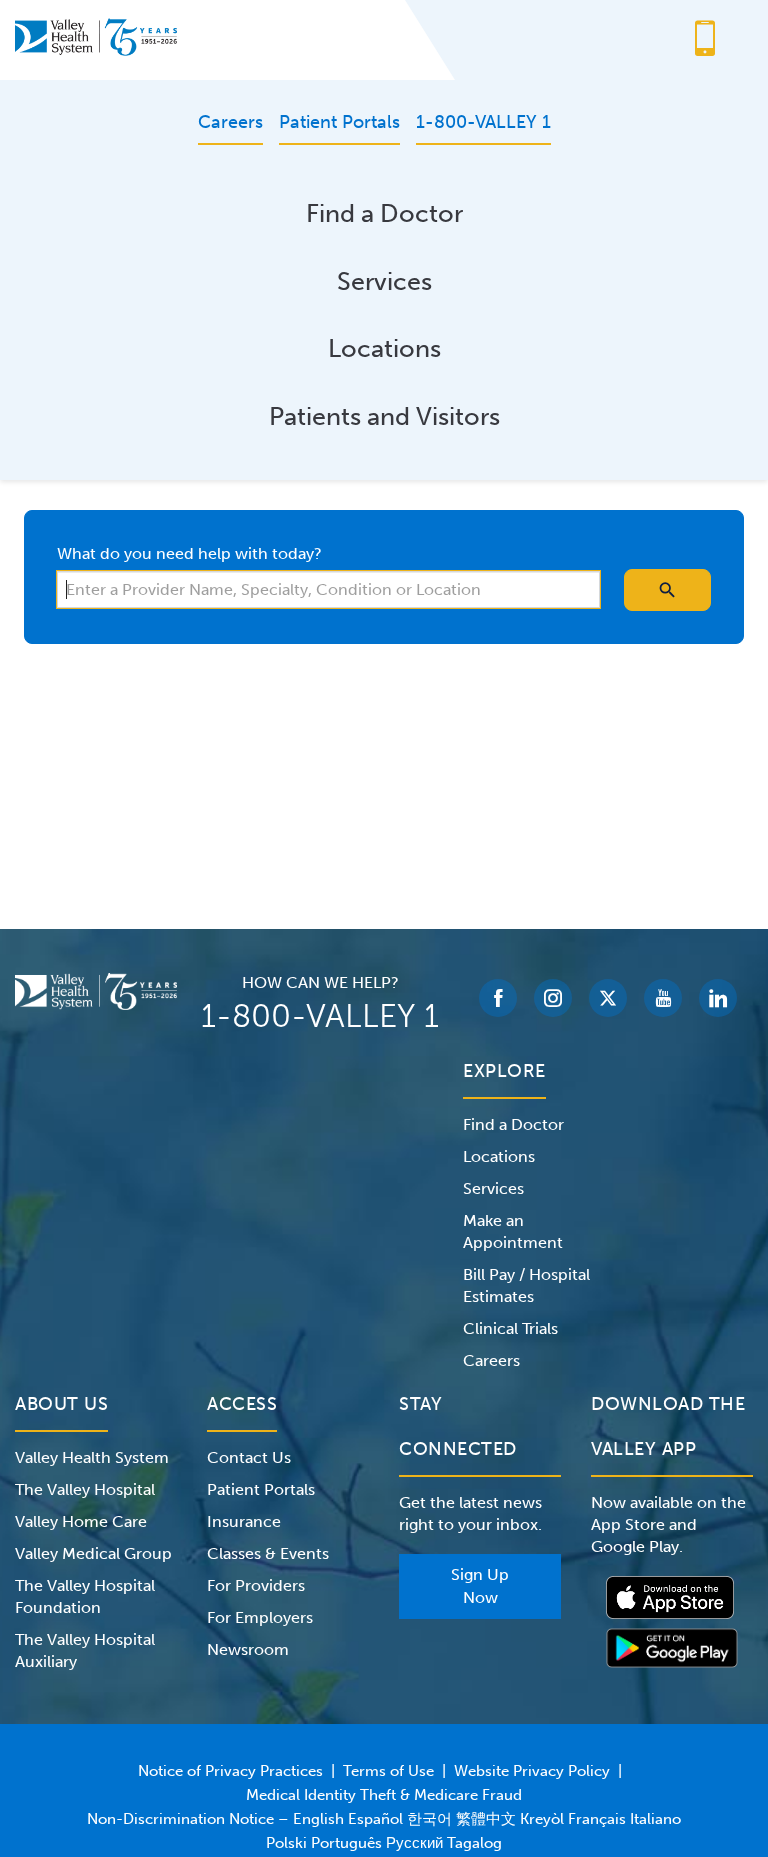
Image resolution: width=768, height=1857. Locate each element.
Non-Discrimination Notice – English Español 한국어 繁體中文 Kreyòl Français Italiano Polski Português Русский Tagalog (384, 1831)
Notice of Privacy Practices (230, 1771)
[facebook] (498, 998)
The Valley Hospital (85, 1489)
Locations (384, 348)
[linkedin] (718, 998)
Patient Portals (261, 1489)
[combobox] (328, 589)
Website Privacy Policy (532, 1771)
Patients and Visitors (384, 416)
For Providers (256, 1585)
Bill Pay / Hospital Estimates (526, 1285)
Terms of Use (388, 1771)
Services (384, 281)
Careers (491, 1360)
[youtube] (663, 998)
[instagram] (553, 998)
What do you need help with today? (189, 553)
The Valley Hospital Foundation (85, 1596)
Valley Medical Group (93, 1553)
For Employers (260, 1617)
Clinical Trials (510, 1328)
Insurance (244, 1521)
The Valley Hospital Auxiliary (85, 1650)
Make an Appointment (513, 1231)
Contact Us (249, 1457)
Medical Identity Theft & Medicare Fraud (384, 1795)
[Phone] (705, 40)
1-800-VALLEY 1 (320, 1016)
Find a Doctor (384, 213)
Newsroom (248, 1649)
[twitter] (608, 998)
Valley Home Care (81, 1521)
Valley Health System (92, 1457)
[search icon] (667, 590)
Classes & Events (268, 1553)
